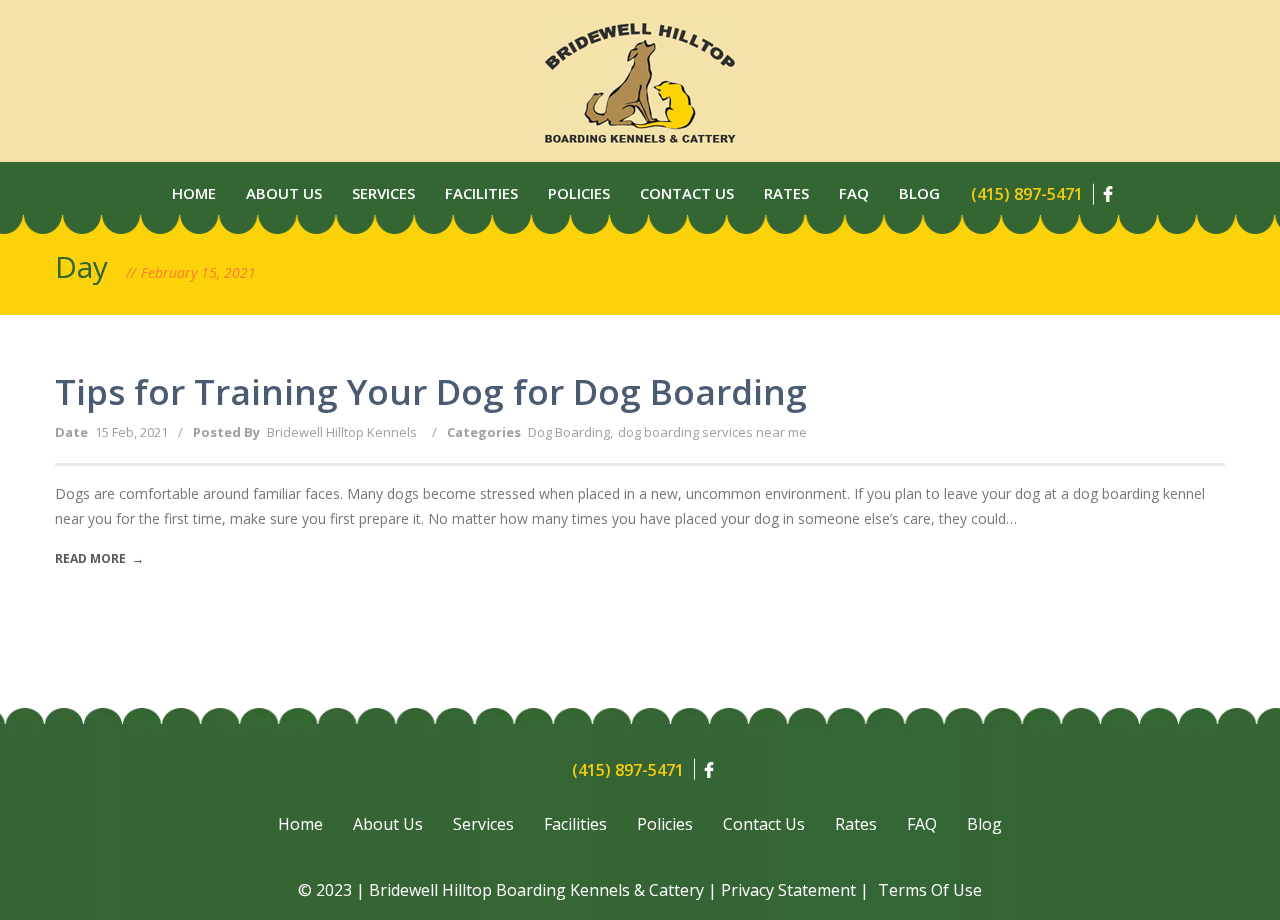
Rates (786, 193)
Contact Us (687, 193)
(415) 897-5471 (1027, 194)
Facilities (481, 193)
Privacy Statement (788, 890)
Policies (579, 193)
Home (194, 193)
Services (383, 193)
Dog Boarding (569, 432)
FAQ (922, 824)
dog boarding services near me (712, 432)
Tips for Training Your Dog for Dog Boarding (431, 391)
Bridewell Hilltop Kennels (342, 432)
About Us (284, 193)
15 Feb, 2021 (131, 432)
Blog (919, 193)
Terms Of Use (930, 890)
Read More (99, 558)
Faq (854, 193)
